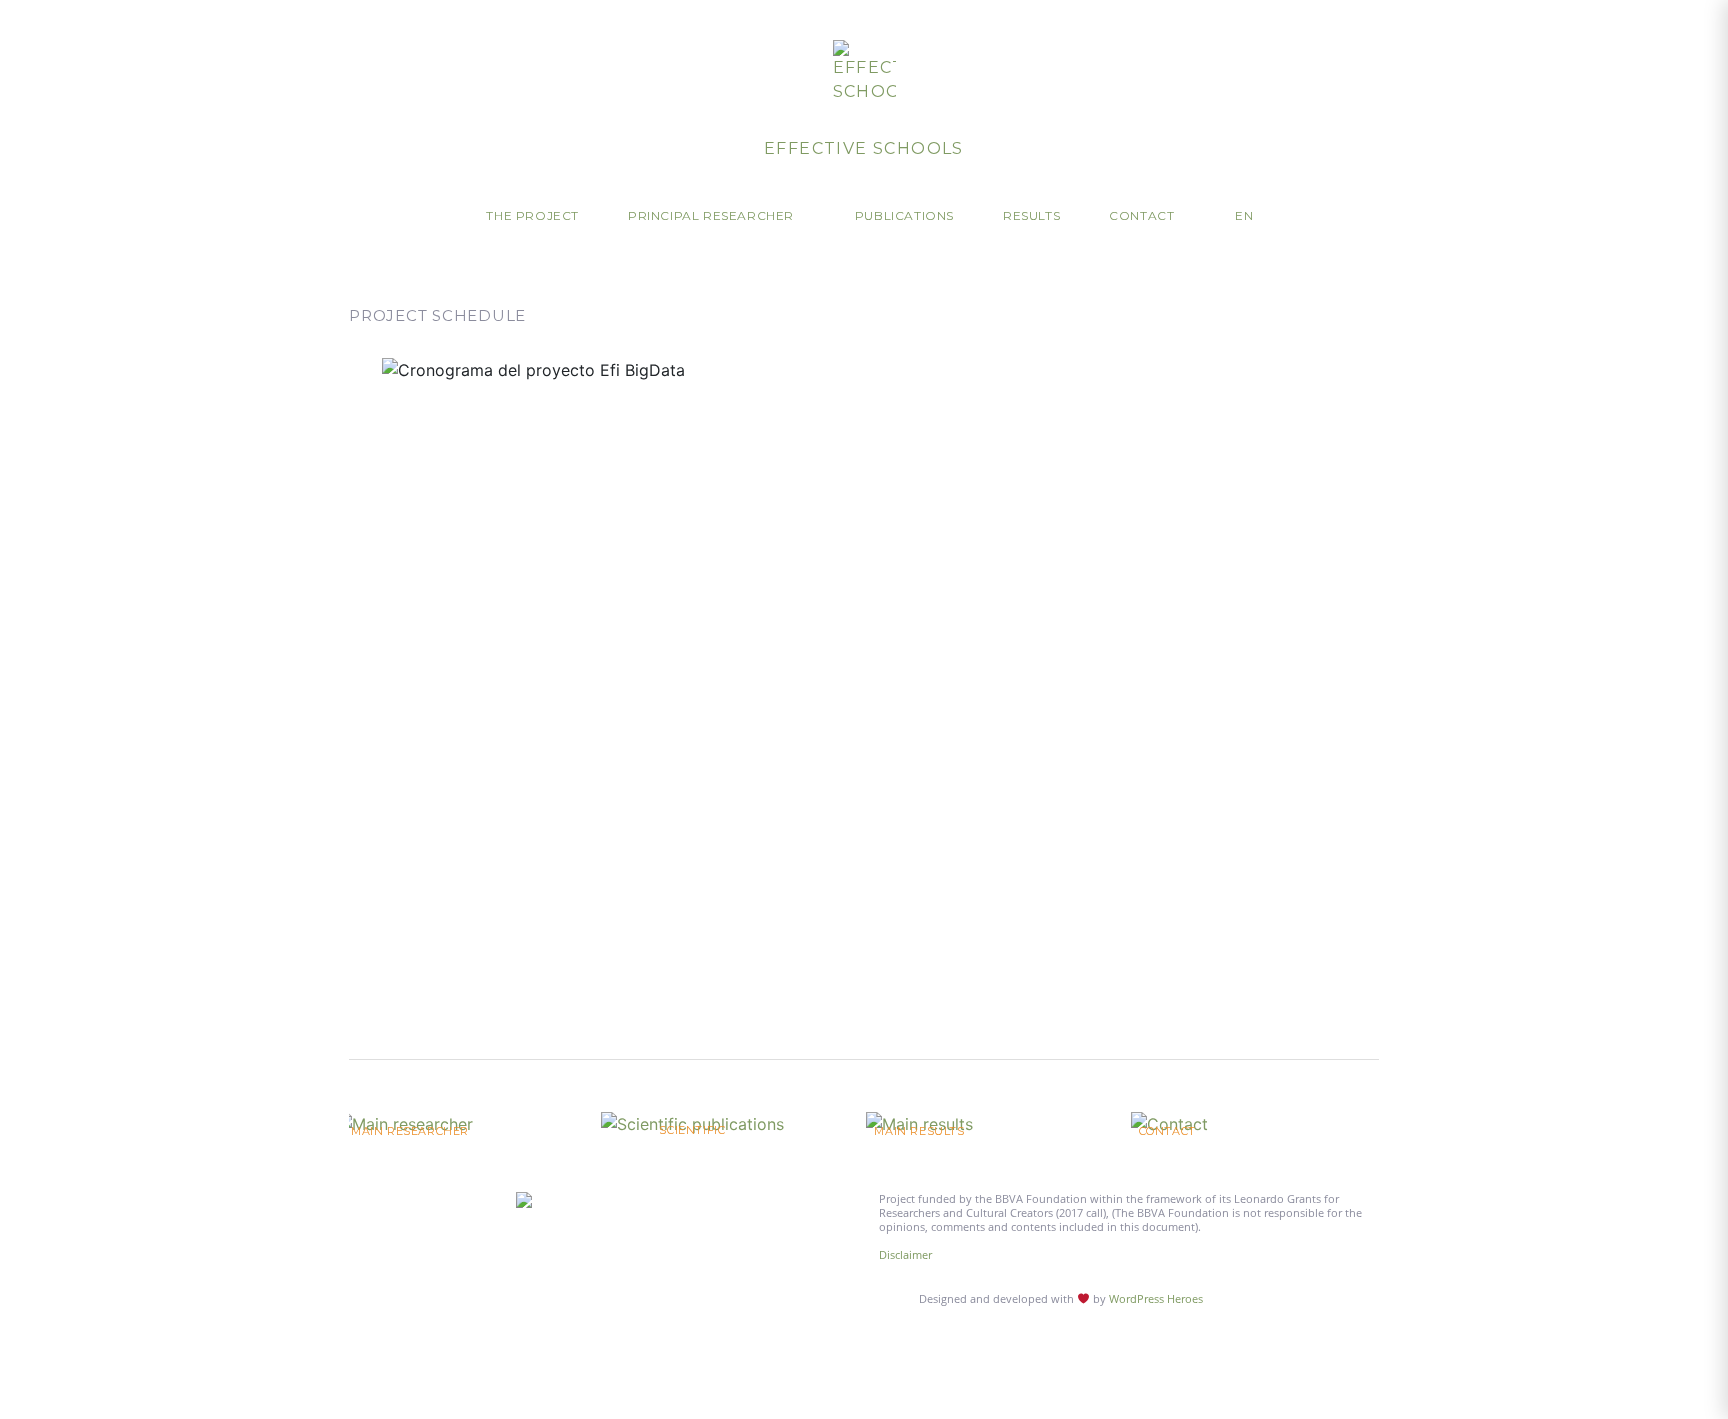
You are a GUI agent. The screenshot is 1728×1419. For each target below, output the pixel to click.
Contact (1141, 215)
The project (532, 215)
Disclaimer (905, 1254)
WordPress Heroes (1156, 1298)
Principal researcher (711, 215)
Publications (904, 215)
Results (1031, 215)
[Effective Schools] (864, 72)
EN (1244, 215)
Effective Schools (864, 148)
